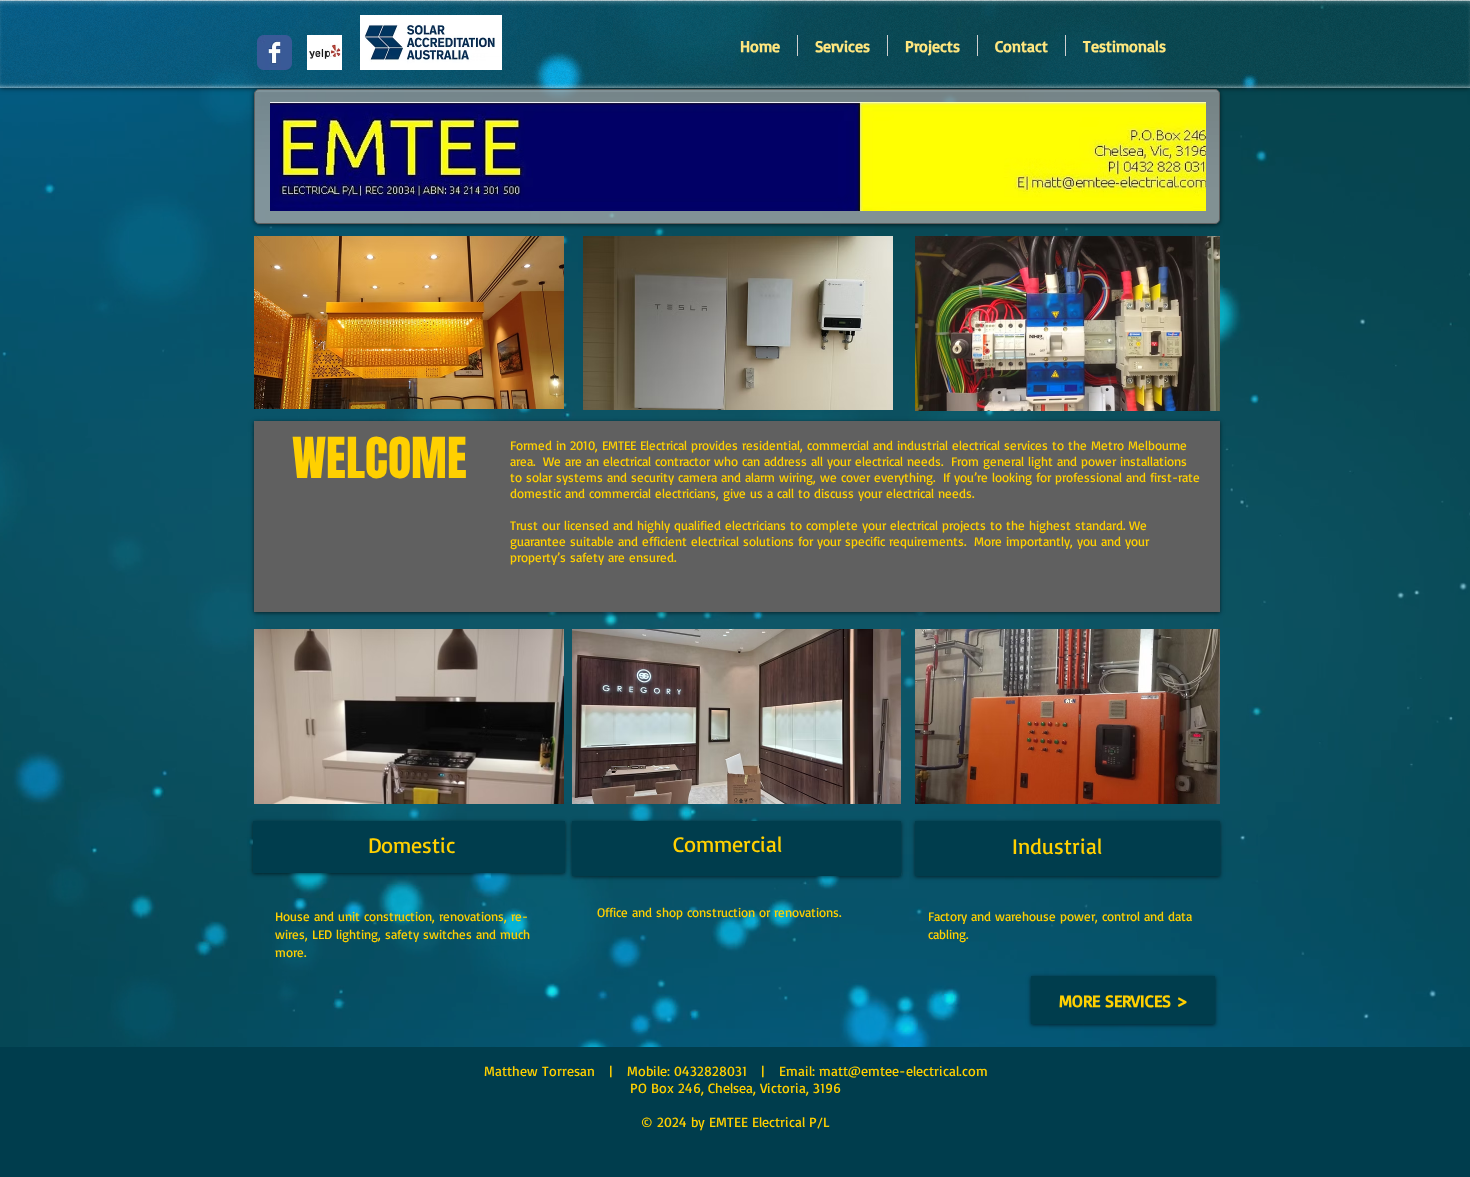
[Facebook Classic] (274, 52)
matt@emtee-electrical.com (903, 1070)
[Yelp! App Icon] (324, 52)
